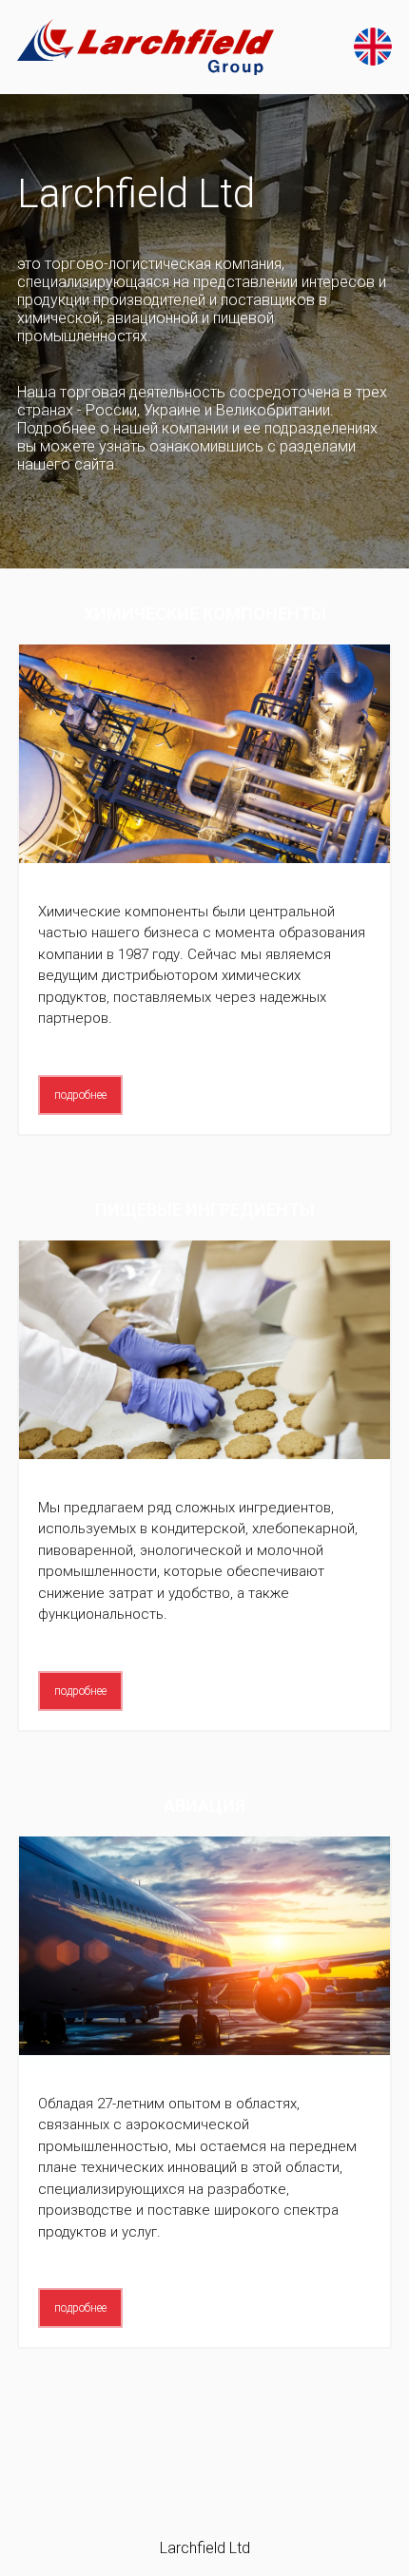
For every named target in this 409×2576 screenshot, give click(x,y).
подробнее (80, 1095)
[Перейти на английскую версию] (373, 47)
